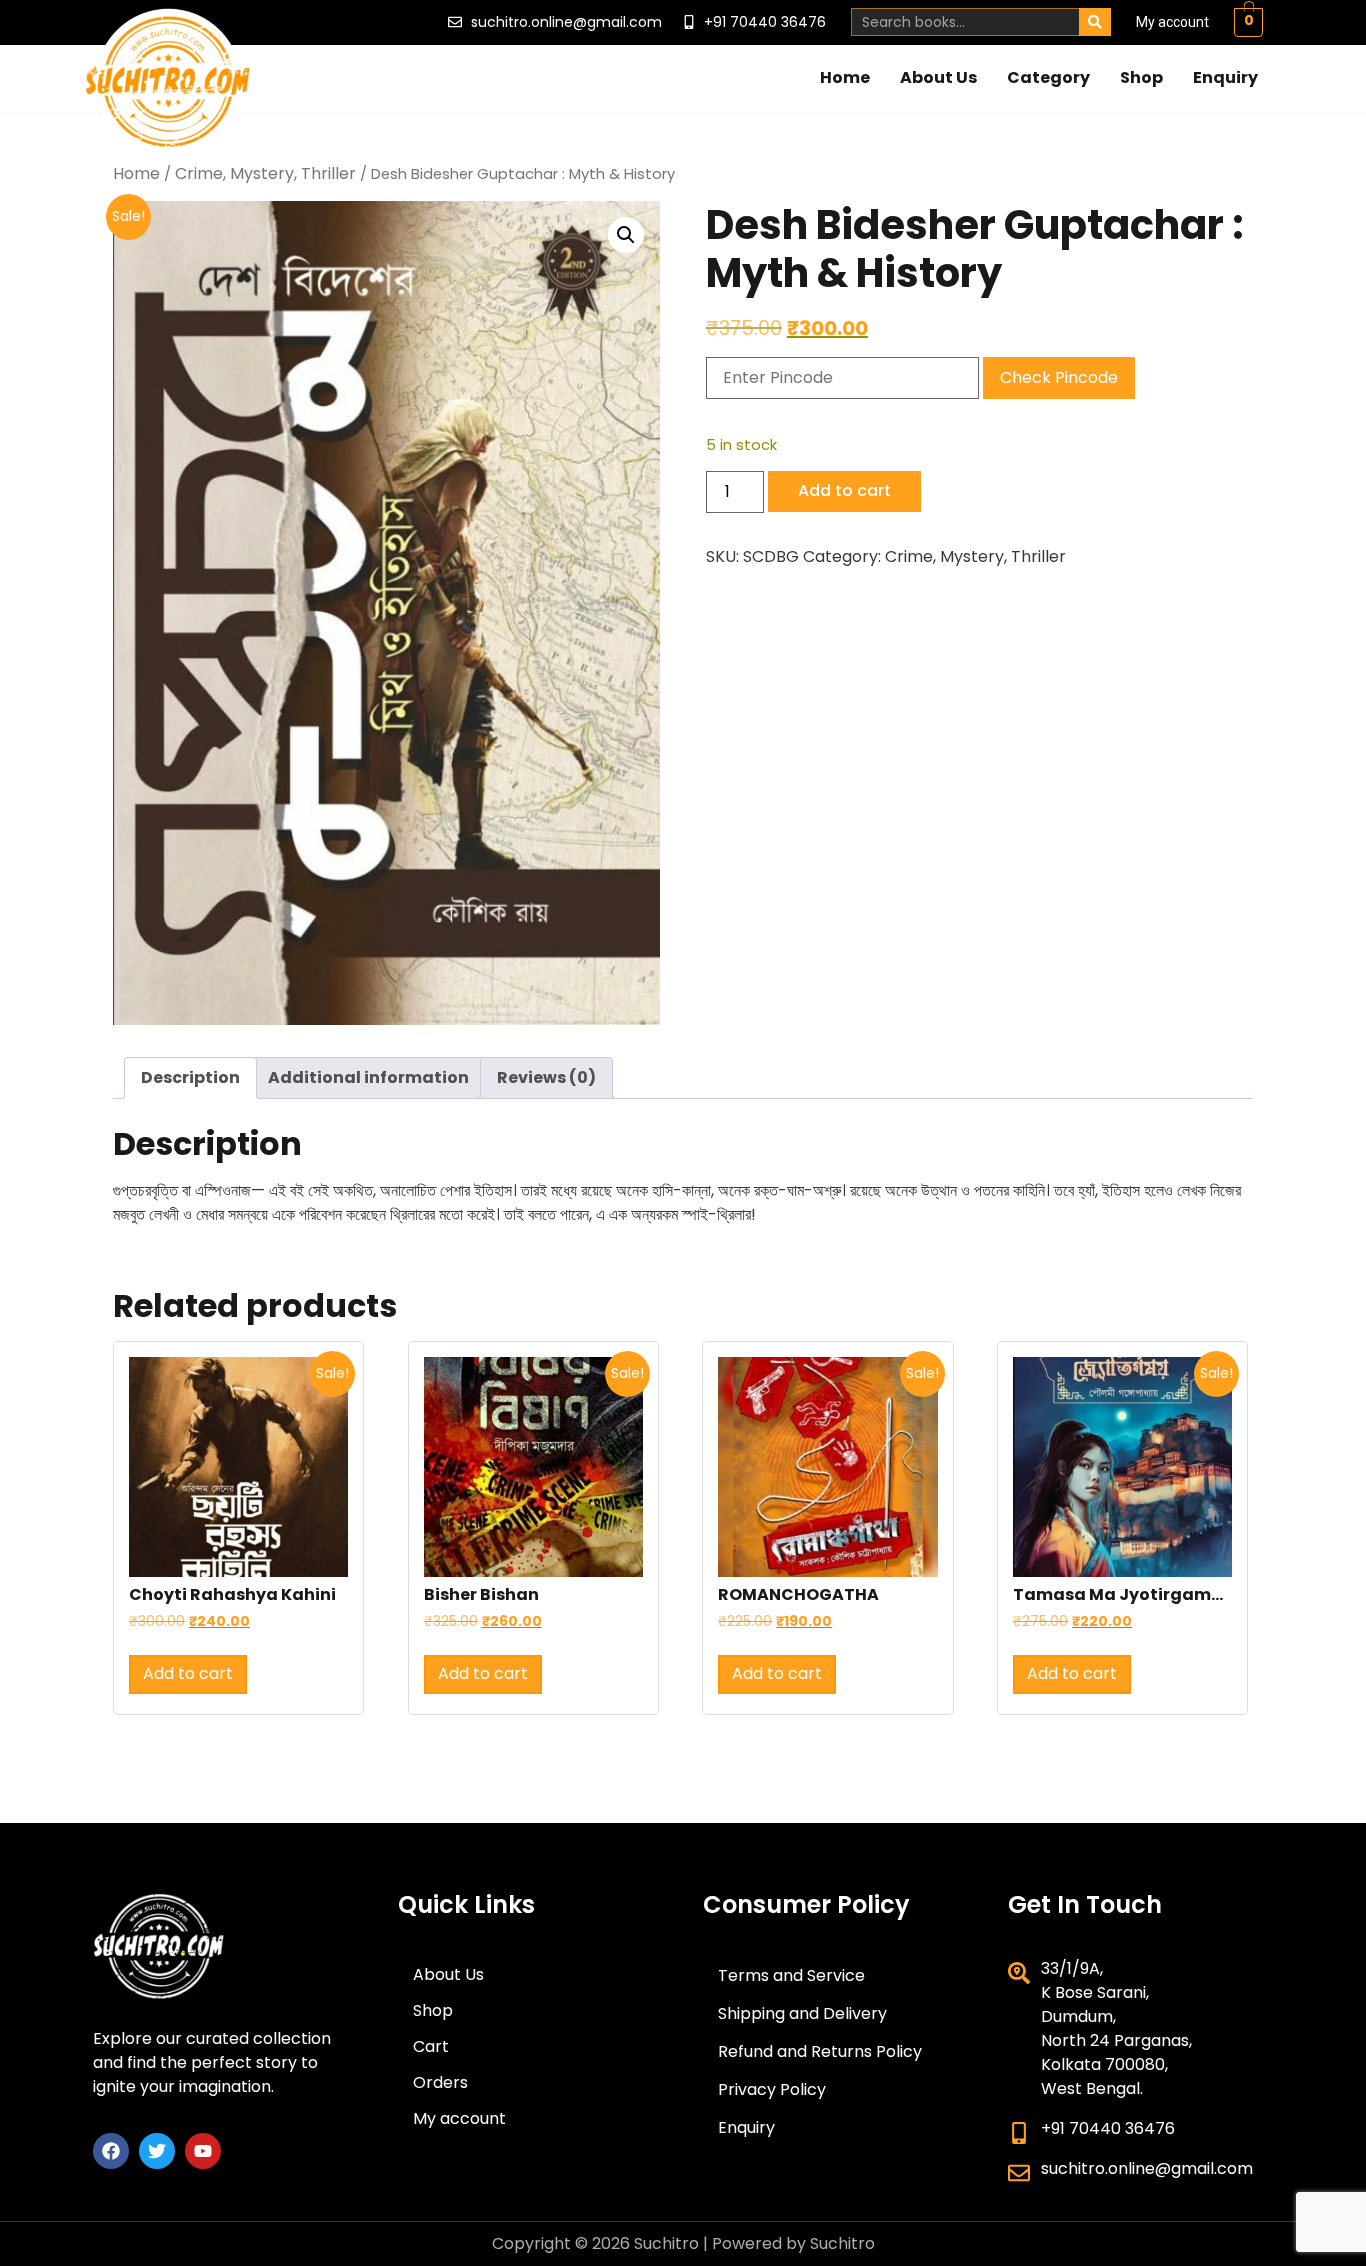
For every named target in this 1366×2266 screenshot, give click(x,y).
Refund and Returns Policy (820, 2051)
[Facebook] (111, 2151)
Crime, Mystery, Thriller (265, 173)
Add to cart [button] (188, 1673)
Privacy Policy (772, 2089)
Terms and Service (791, 1975)
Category (1048, 77)
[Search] (1095, 22)
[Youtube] (203, 2151)
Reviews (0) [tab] (546, 1077)
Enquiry (1225, 77)
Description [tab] (190, 1077)
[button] (626, 235)
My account (1172, 22)
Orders (440, 2082)
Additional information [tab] (368, 1077)
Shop (1141, 77)
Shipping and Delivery (802, 2013)
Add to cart (844, 490)
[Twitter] (157, 2151)
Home (845, 77)
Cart (431, 2046)
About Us (938, 77)
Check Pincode (1059, 377)
